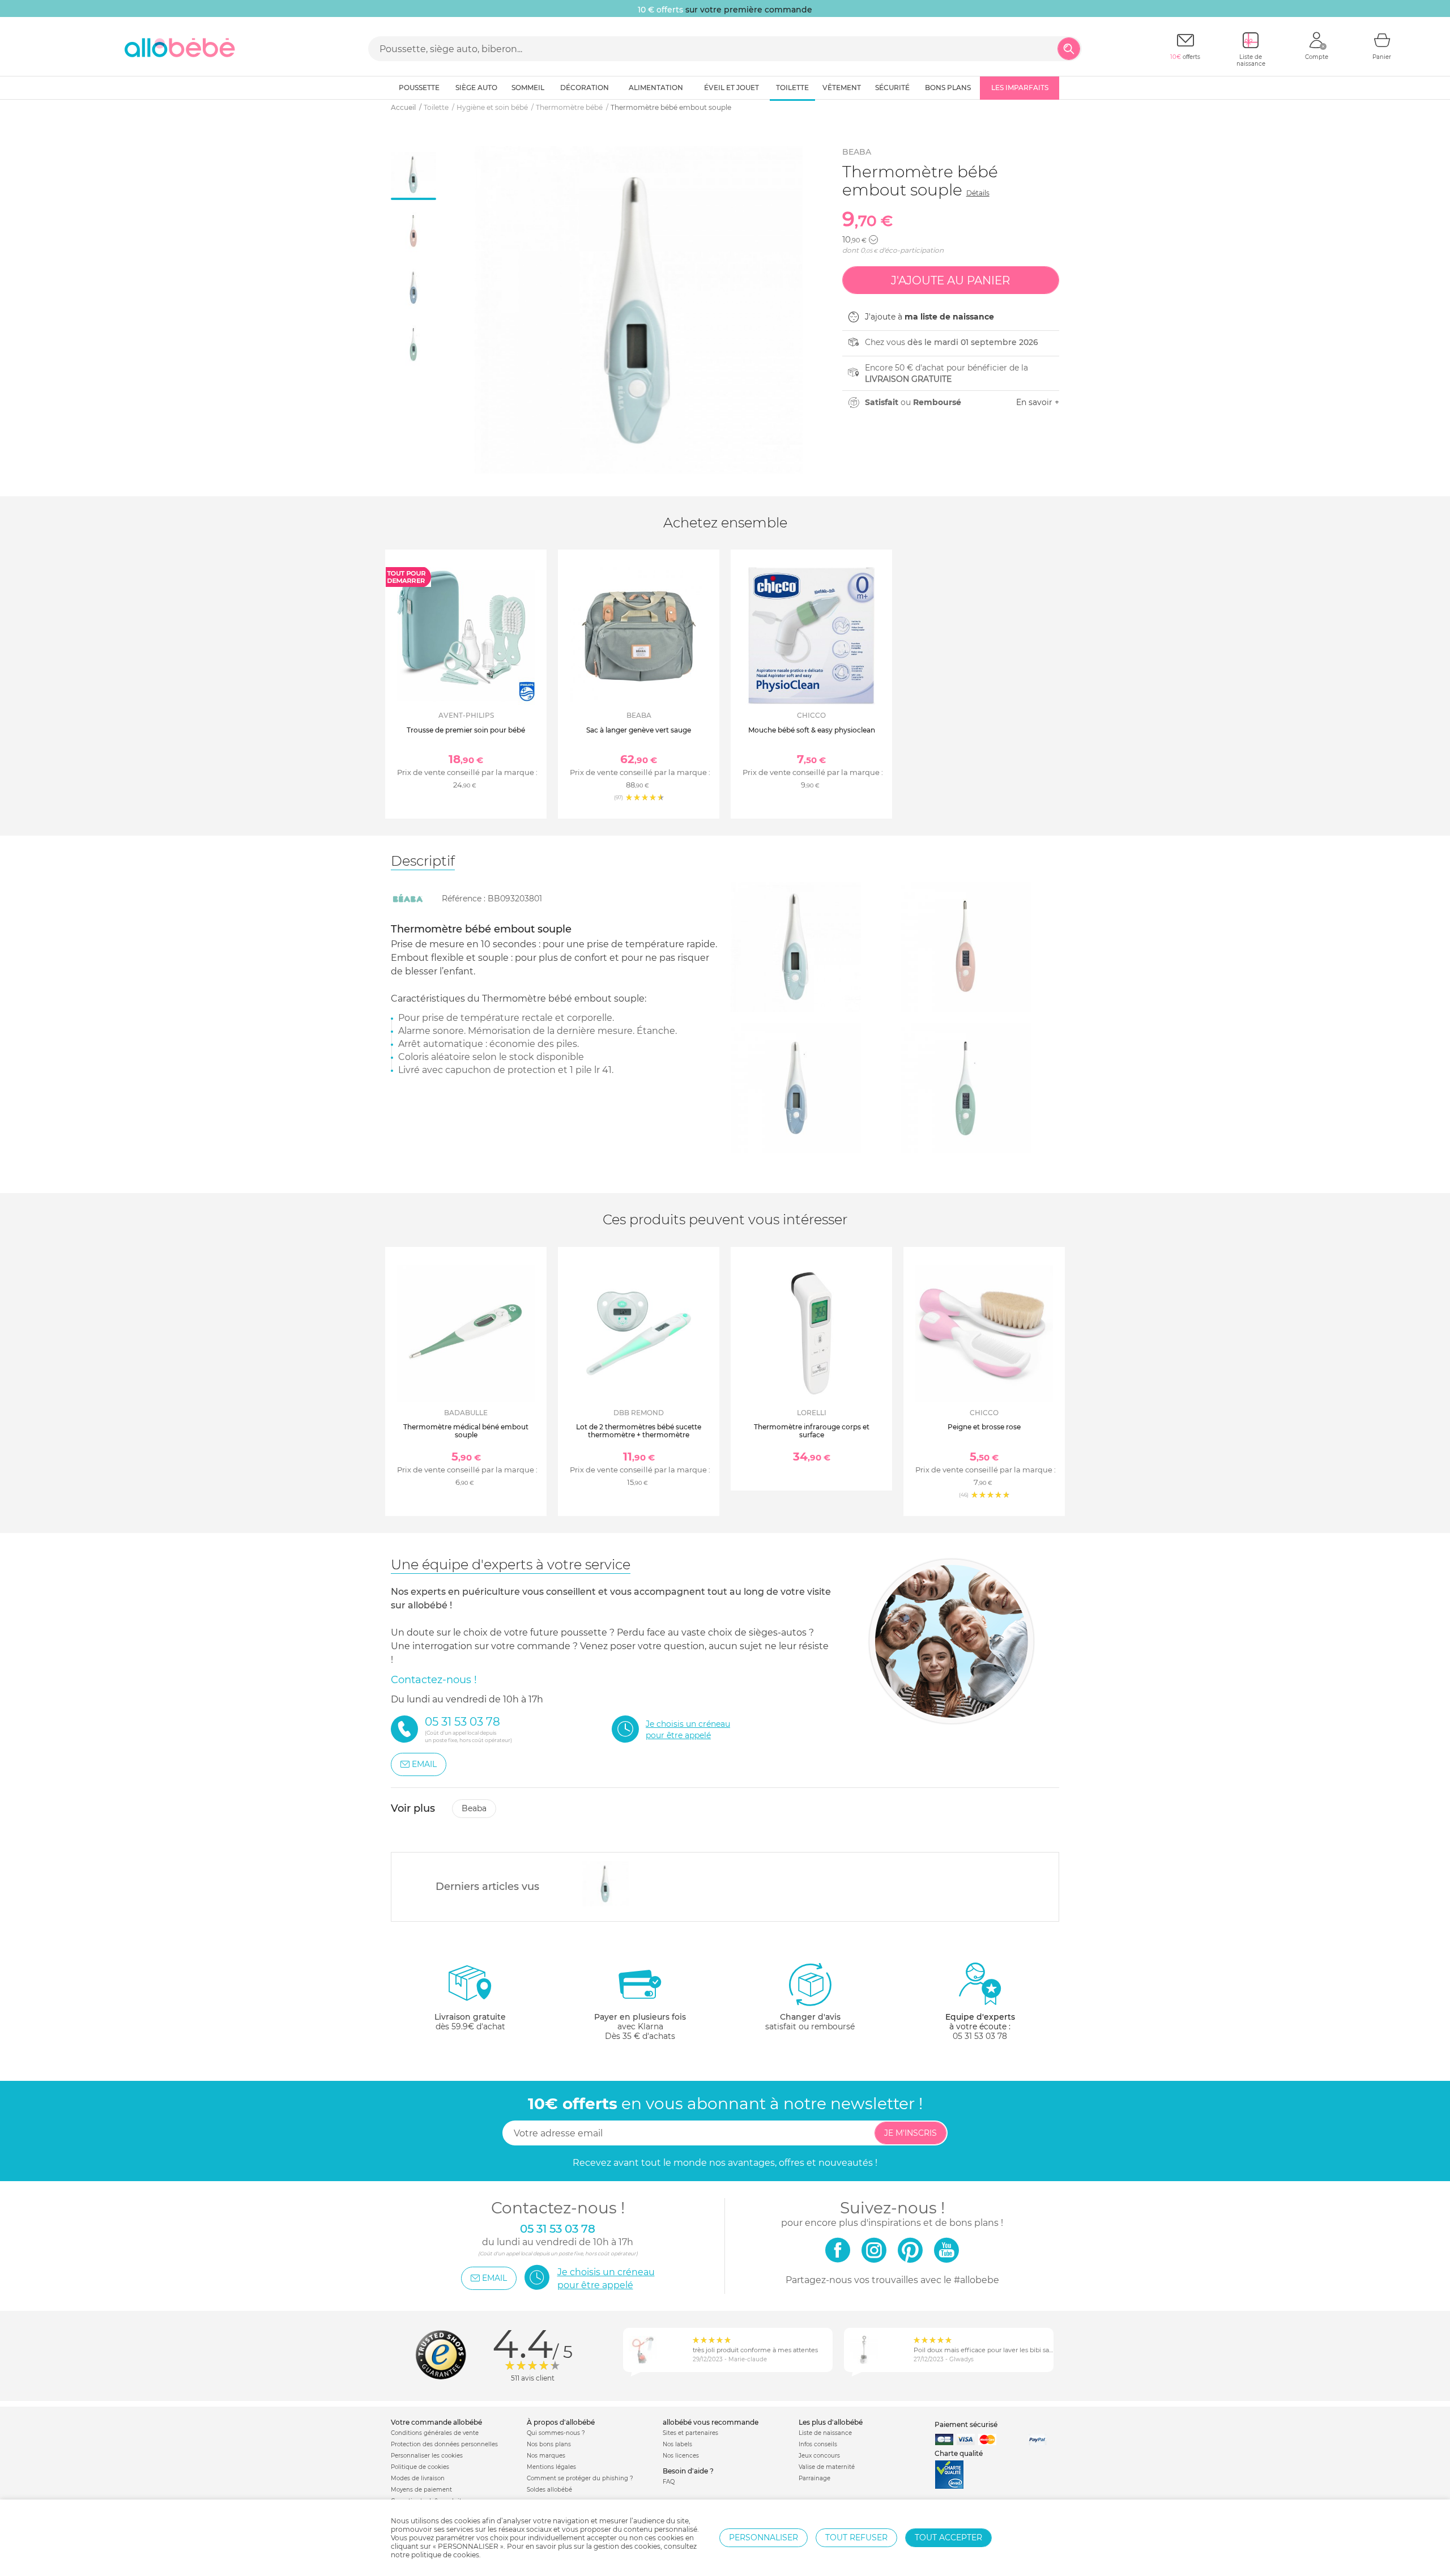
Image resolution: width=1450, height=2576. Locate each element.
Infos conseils (818, 2444)
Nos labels (677, 2444)
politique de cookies (445, 2555)
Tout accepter (948, 2537)
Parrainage (814, 2478)
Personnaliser (764, 2537)
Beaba (857, 152)
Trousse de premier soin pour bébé (466, 730)
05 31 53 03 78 (980, 2036)
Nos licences (681, 2456)
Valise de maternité (827, 2467)
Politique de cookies (420, 2467)
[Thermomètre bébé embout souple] (606, 1884)
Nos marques (546, 2456)
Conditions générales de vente (435, 2433)
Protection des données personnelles (444, 2444)
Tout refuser (856, 2537)
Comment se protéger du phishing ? (580, 2478)
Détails (978, 193)
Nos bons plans (549, 2444)
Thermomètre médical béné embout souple (466, 1431)
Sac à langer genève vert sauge (639, 730)
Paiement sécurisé (966, 2424)
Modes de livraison (418, 2478)
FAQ (669, 2482)
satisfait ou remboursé (810, 2022)
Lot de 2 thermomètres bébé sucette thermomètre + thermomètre (639, 1431)
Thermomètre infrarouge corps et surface (812, 1431)
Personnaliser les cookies (427, 2456)
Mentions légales (551, 2467)
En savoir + (1038, 402)
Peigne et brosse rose (984, 1427)
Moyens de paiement (421, 2490)
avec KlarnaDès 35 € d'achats (640, 2026)
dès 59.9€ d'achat (470, 2022)
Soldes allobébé (549, 2490)
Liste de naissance (825, 2433)
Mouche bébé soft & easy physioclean (812, 730)
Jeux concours (819, 2456)
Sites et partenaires (690, 2433)
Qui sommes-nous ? (556, 2433)
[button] (873, 240)
